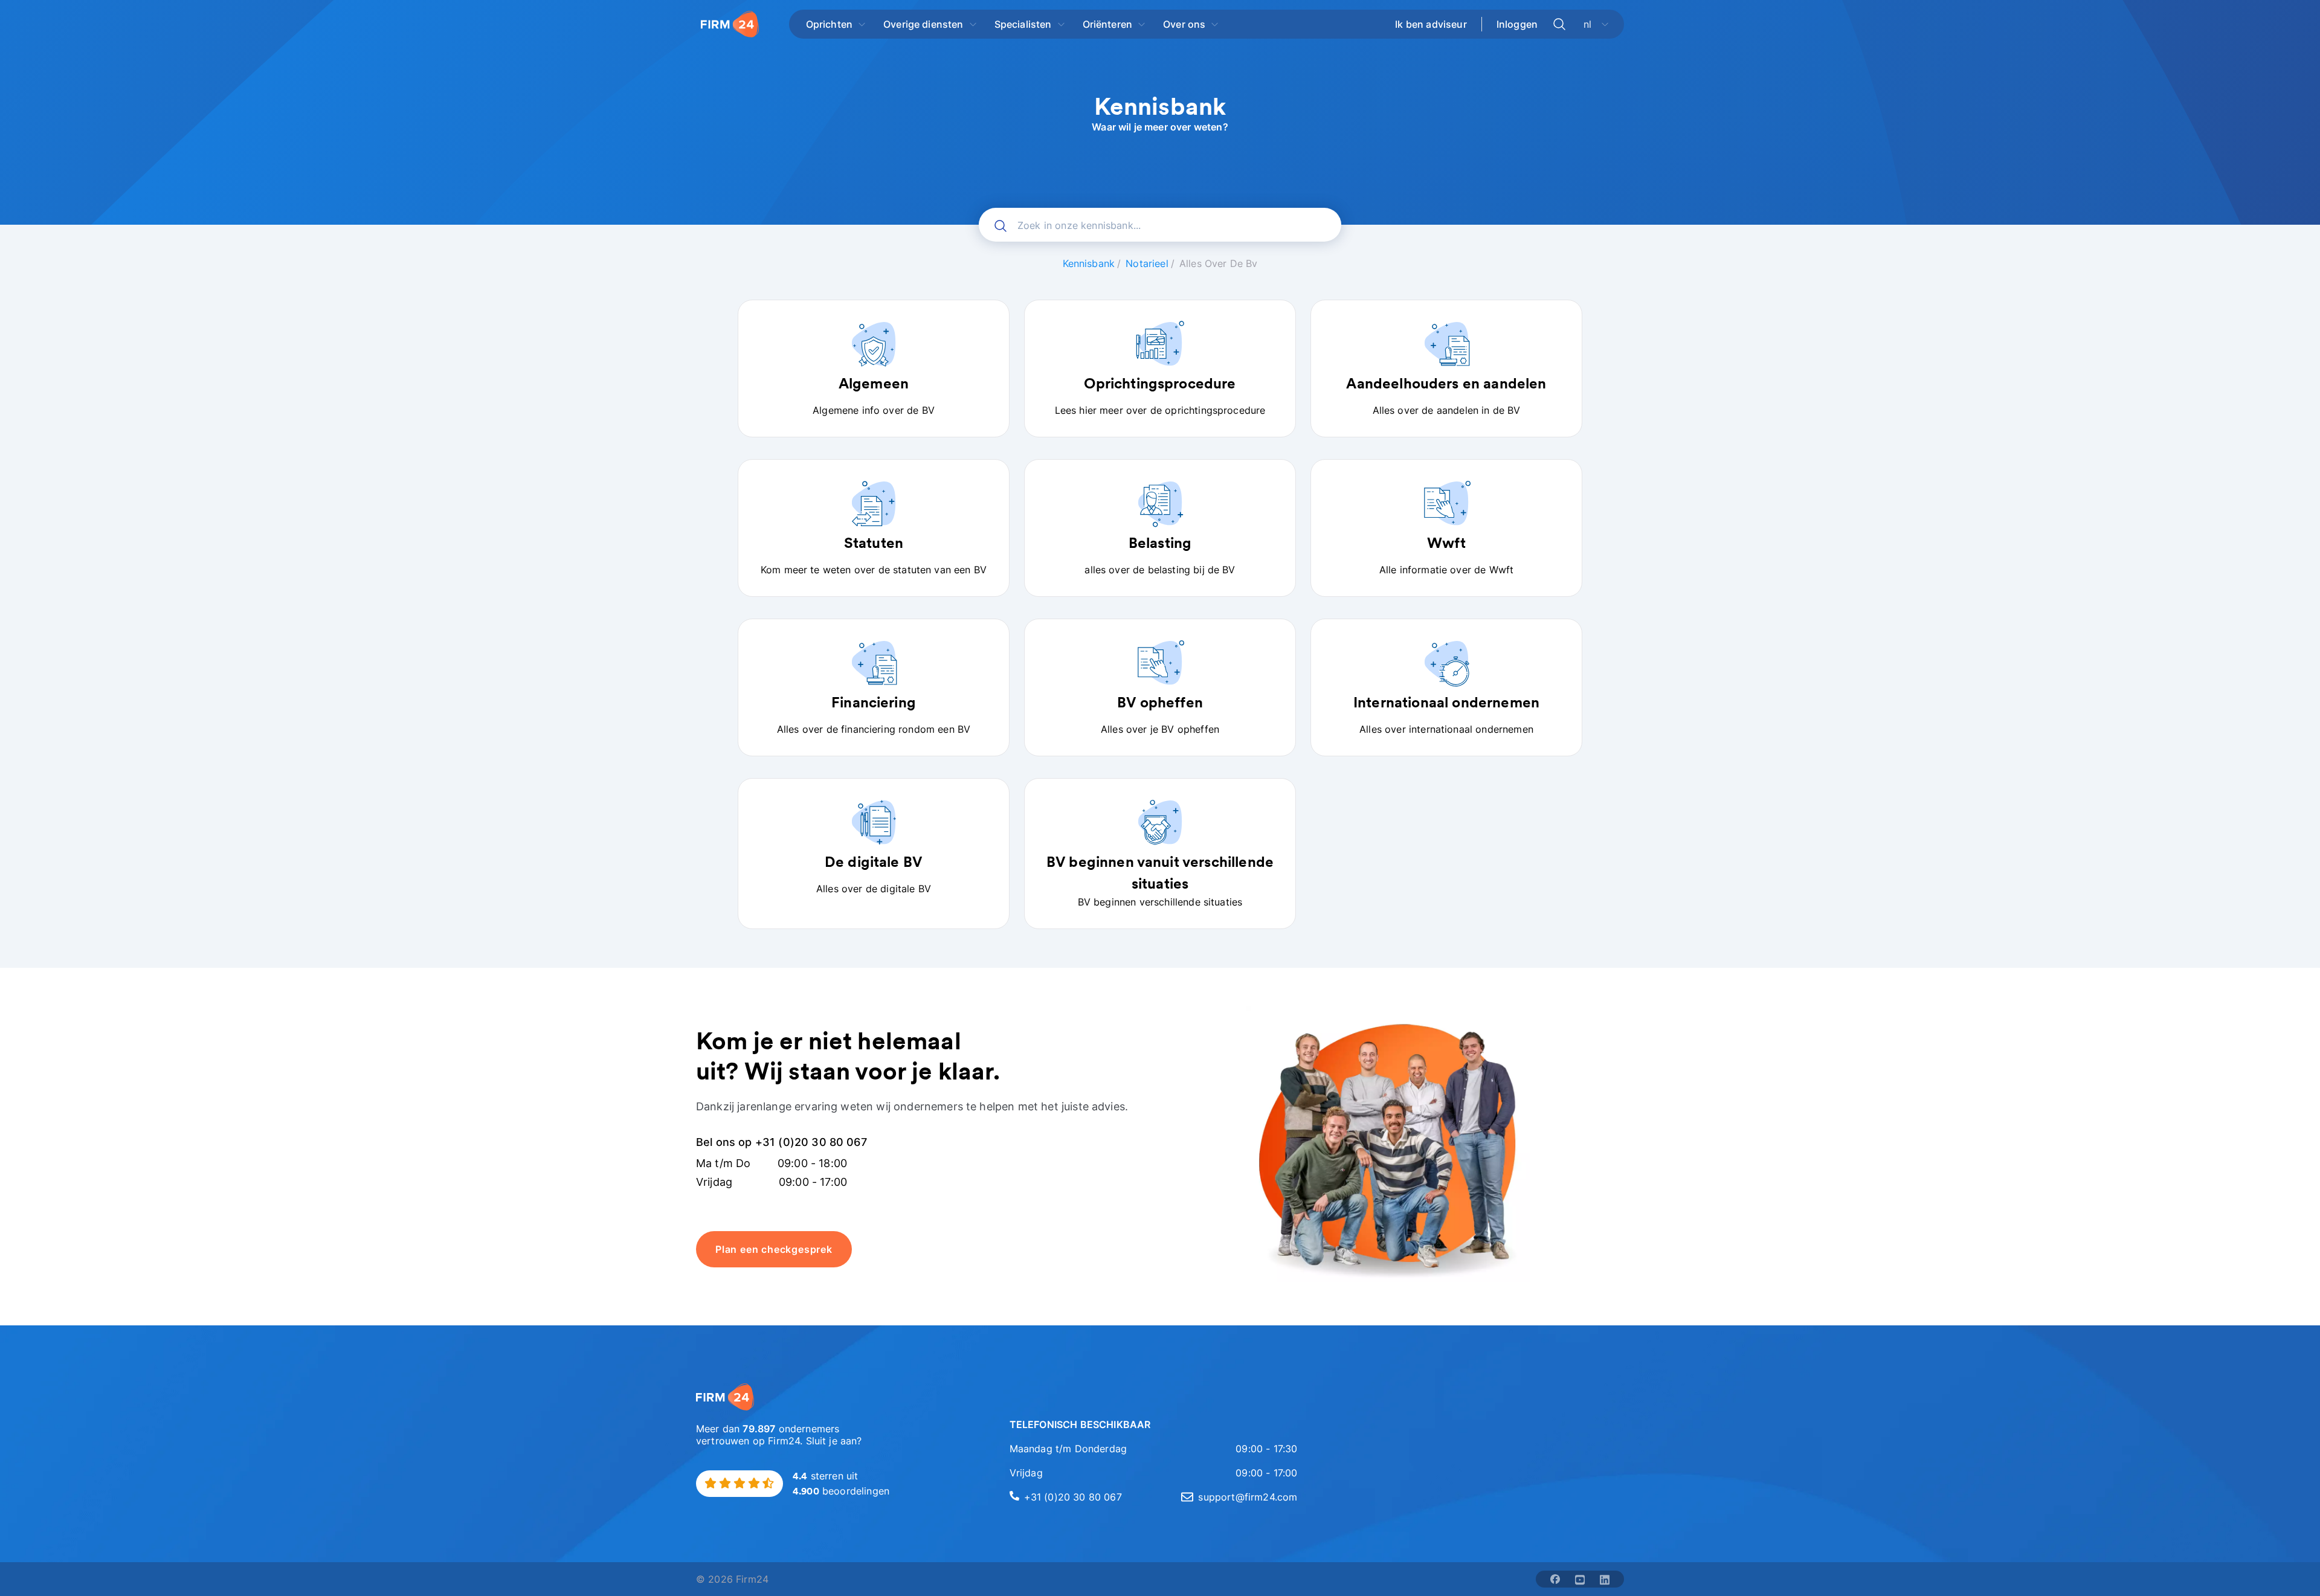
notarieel (1147, 263)
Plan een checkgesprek (774, 1249)
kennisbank (1089, 263)
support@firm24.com (1248, 1497)
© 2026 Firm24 (732, 1579)
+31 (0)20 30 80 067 (1073, 1497)
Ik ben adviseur (1431, 24)
